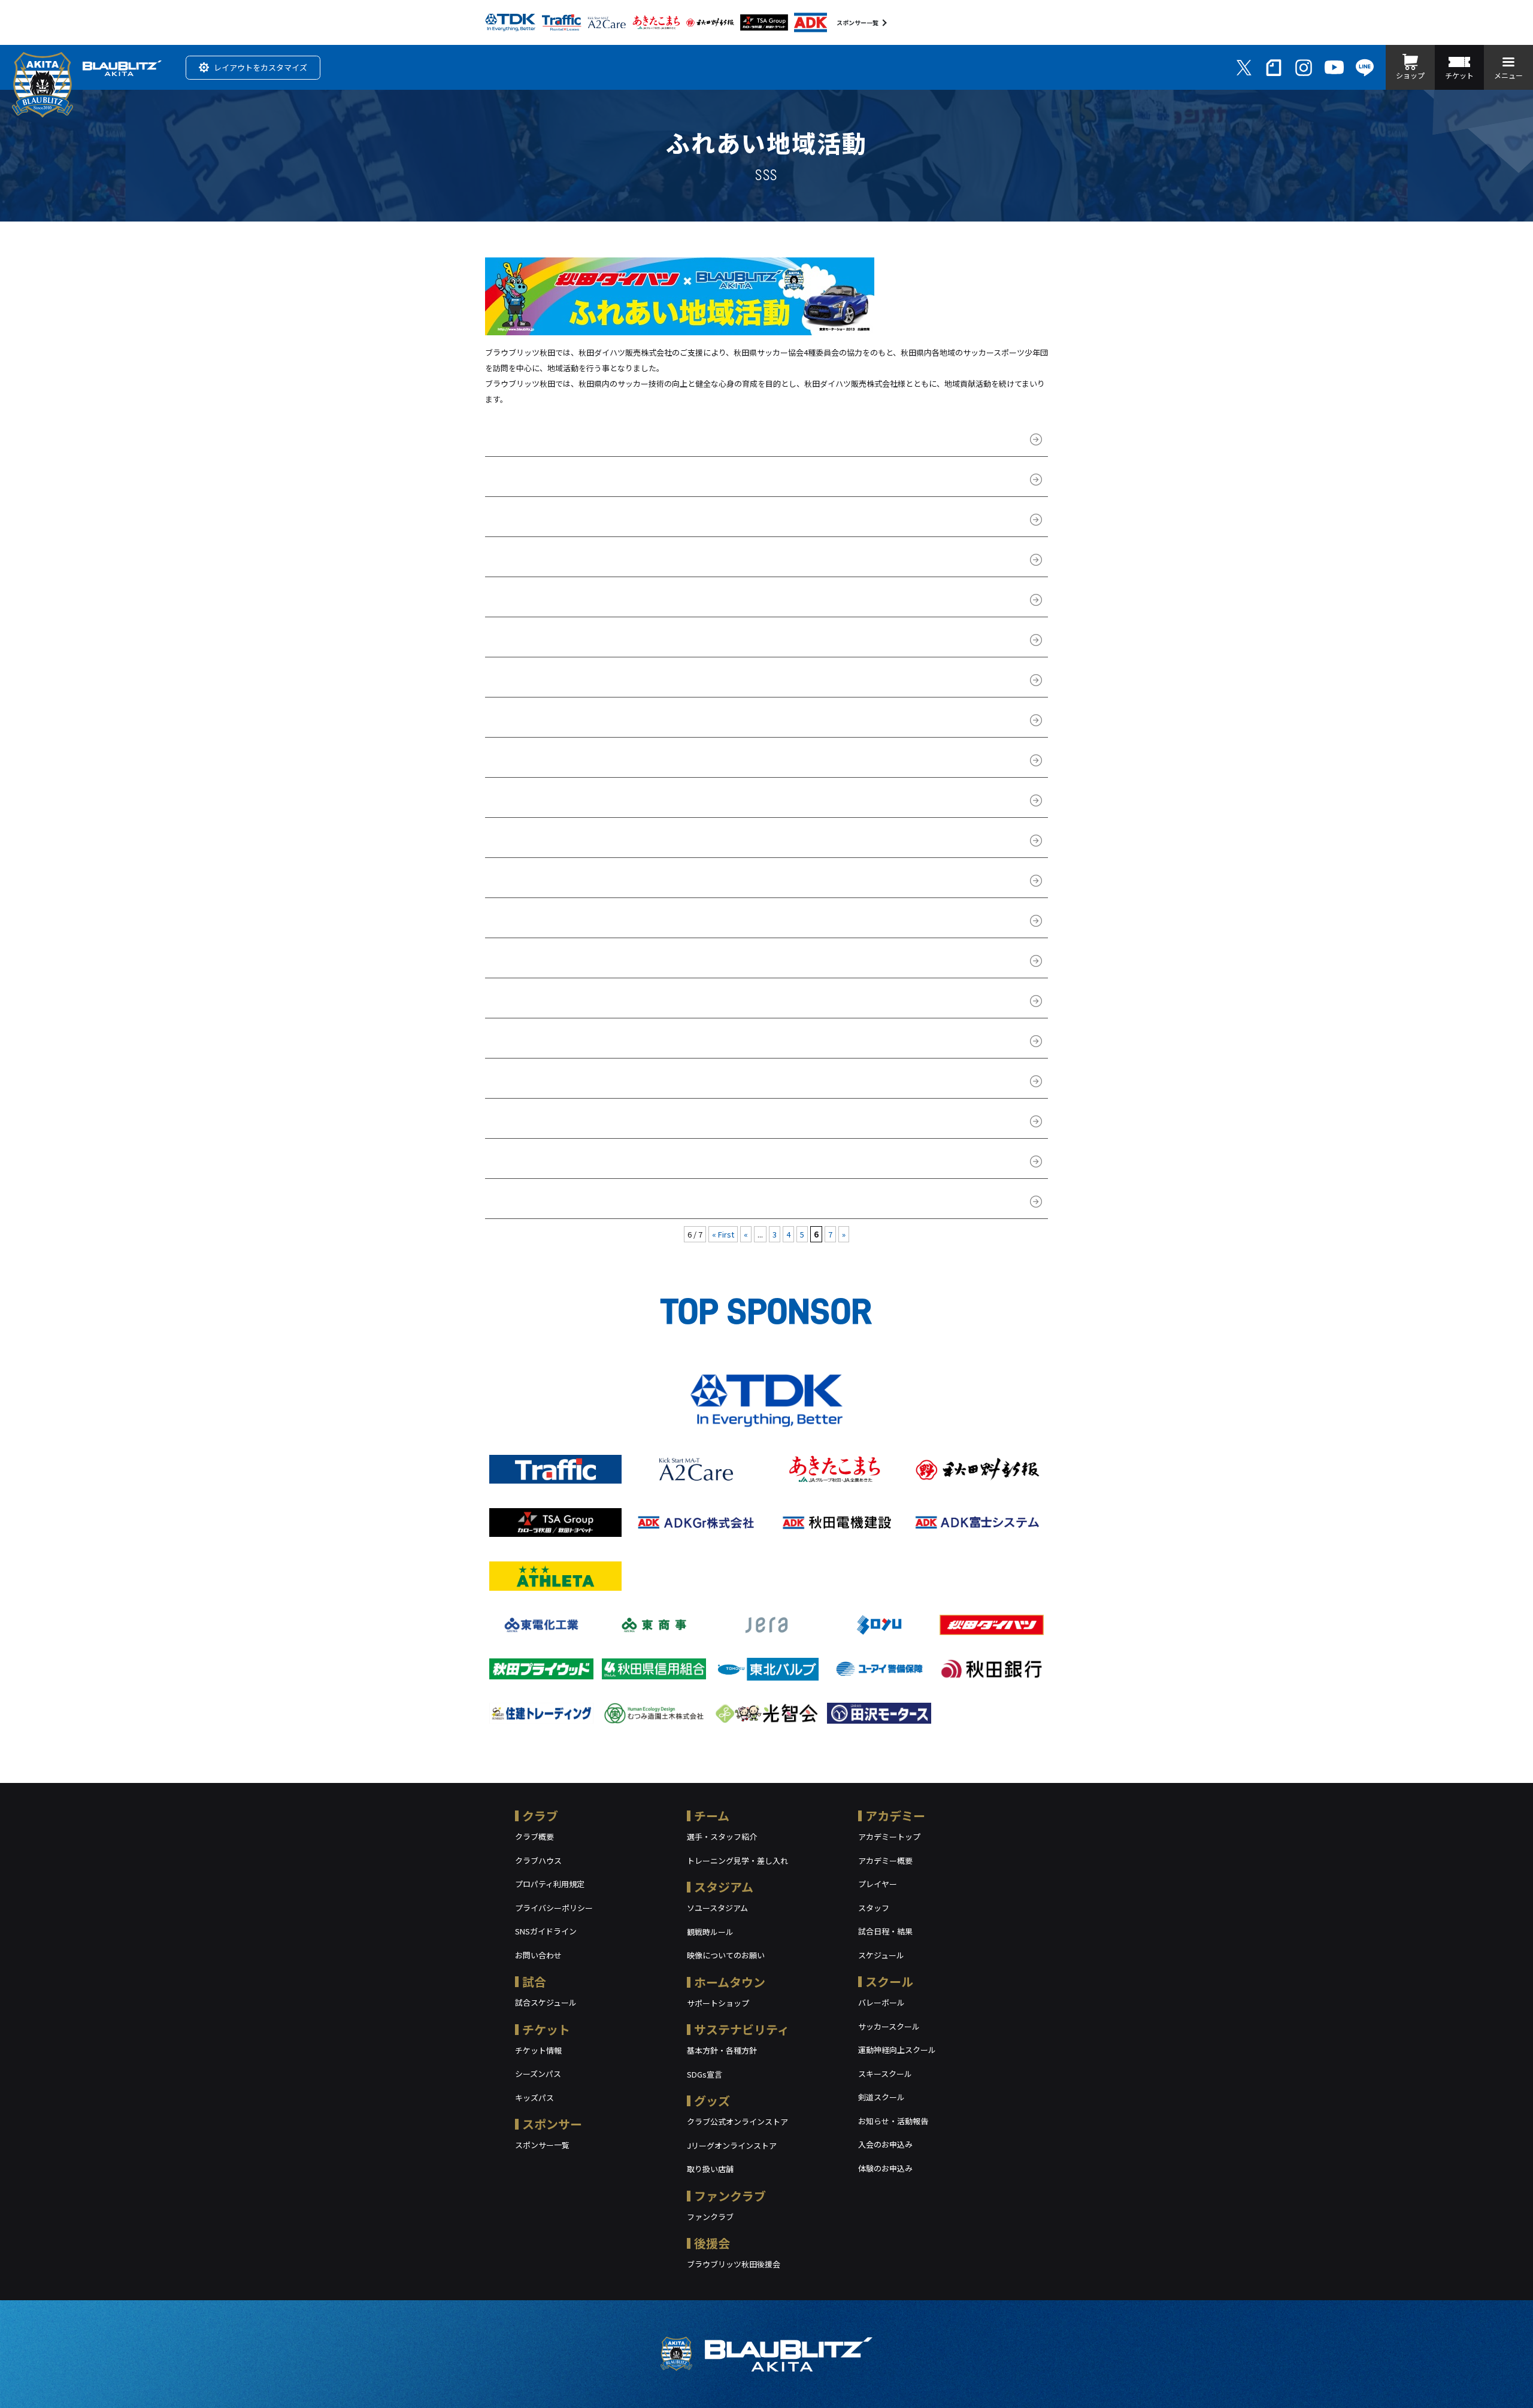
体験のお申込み (885, 2168)
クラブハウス (538, 1860)
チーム (712, 1816)
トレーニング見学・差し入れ (737, 1860)
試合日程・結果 (885, 1931)
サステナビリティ (742, 2029)
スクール (889, 1981)
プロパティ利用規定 (550, 1884)
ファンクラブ (730, 2196)
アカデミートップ (889, 1837)
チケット (546, 2029)
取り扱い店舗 (710, 2169)
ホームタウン (730, 1982)
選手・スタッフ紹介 (722, 1837)
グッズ (712, 2101)
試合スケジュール (546, 2002)
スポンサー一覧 (858, 22)
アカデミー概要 (885, 1860)
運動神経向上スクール (897, 2050)
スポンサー (552, 2124)
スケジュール (881, 1955)
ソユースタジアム (717, 1908)
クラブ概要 (534, 1837)
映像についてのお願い (726, 1955)
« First (723, 1234)
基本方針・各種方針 (722, 2050)
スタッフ (874, 1908)
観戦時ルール (710, 1932)
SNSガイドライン (546, 1931)
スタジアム (724, 1887)
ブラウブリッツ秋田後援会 (734, 2264)
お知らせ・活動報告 (893, 2121)
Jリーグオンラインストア (732, 2145)
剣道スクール (881, 2097)
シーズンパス (538, 2074)
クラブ (540, 1816)
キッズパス (534, 2098)
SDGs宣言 (705, 2074)
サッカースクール (889, 2026)
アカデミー (895, 1816)
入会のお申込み (885, 2144)
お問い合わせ (538, 1955)
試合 (534, 1981)
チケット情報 (538, 2050)
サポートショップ (718, 2003)
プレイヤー (878, 1884)
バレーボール (881, 2002)
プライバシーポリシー (554, 1908)
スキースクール (885, 2074)
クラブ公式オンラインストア (737, 2122)
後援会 (712, 2243)
